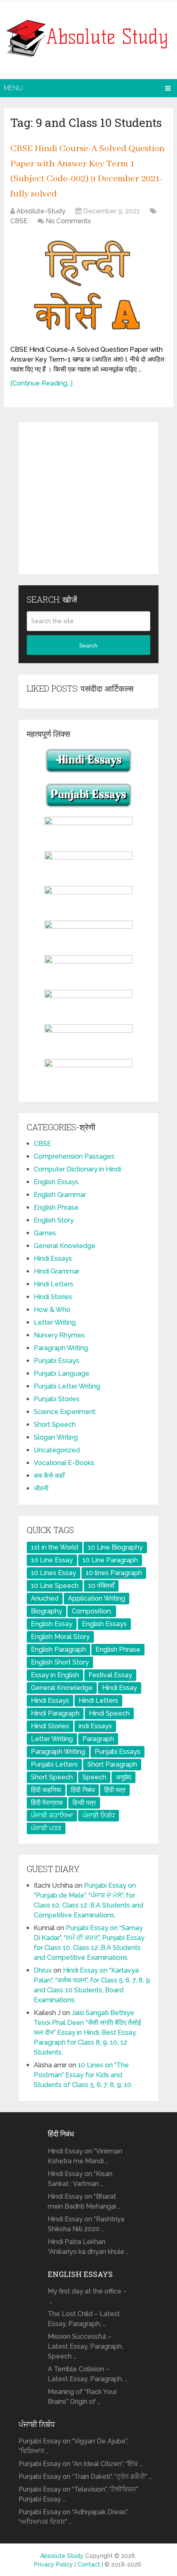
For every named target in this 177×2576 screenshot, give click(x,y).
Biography (47, 1611)
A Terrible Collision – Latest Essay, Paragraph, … (88, 2374)
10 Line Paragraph (110, 1560)
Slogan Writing (56, 1437)
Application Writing (97, 1598)
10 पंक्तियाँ (101, 1586)
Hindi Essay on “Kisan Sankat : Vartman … (80, 2179)
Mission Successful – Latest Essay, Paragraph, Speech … (85, 2346)
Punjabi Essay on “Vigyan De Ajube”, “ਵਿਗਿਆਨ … (73, 2446)
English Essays (56, 1182)
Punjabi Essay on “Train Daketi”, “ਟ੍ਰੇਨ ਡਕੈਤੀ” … (85, 2477)
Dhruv (43, 1970)
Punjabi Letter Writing (67, 1386)
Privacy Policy (54, 2564)
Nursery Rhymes (59, 1335)
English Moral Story (60, 1637)
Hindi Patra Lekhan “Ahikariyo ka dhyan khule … (88, 2247)
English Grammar (60, 1195)
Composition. (92, 1611)
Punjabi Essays (57, 1361)
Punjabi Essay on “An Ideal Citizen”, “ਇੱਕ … (80, 2464)
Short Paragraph (112, 1764)
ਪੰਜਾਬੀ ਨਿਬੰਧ (99, 1815)
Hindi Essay (120, 1688)
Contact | (91, 2564)
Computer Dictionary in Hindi (77, 1169)
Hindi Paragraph (55, 1713)
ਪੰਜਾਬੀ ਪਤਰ (46, 1828)
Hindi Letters (54, 1284)
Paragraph (98, 1739)
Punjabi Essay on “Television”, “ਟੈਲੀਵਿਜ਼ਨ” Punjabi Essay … (78, 2494)
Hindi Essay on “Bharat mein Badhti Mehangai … (84, 2201)
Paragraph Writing (61, 1348)
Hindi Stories (53, 1297)
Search (88, 645)
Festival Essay (110, 1675)
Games (45, 1233)
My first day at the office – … (87, 2296)
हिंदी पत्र (115, 1790)
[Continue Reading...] (41, 383)
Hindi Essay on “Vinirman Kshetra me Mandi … (85, 2156)
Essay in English (55, 1675)
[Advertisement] (88, 498)
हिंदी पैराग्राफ (47, 1803)
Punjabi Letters (54, 1764)
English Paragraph (58, 1649)
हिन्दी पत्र (84, 1803)
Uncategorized (57, 1450)
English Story (54, 1220)
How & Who (52, 1310)
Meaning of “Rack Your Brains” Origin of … (82, 2397)
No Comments (68, 221)
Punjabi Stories (57, 1399)
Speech (94, 1777)
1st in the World (55, 1547)
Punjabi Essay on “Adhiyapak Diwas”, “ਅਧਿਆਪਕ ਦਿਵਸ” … (73, 2517)
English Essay (52, 1624)
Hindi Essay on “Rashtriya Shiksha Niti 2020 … (86, 2224)
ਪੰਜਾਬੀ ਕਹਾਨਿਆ (52, 1815)
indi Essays (95, 1726)
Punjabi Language (62, 1373)
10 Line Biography (115, 1547)
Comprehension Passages (74, 1156)
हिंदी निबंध (83, 1790)
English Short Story (60, 1662)
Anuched (45, 1598)
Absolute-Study (41, 211)
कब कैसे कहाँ (49, 1476)
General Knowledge (65, 1246)
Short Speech (55, 1425)
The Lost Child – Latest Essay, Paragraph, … (84, 2319)
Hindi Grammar (57, 1271)
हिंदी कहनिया (46, 1790)
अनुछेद (123, 1777)
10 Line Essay (52, 1560)
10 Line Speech (55, 1586)
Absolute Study (62, 2556)
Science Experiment (65, 1412)
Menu (13, 88)
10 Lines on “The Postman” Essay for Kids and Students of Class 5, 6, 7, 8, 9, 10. (83, 2075)
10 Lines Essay (54, 1573)
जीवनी (41, 1488)
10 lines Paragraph (114, 1573)
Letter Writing (55, 1322)
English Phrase (56, 1207)
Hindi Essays (53, 1259)
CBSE (19, 221)
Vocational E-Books (64, 1463)
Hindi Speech (109, 1713)
